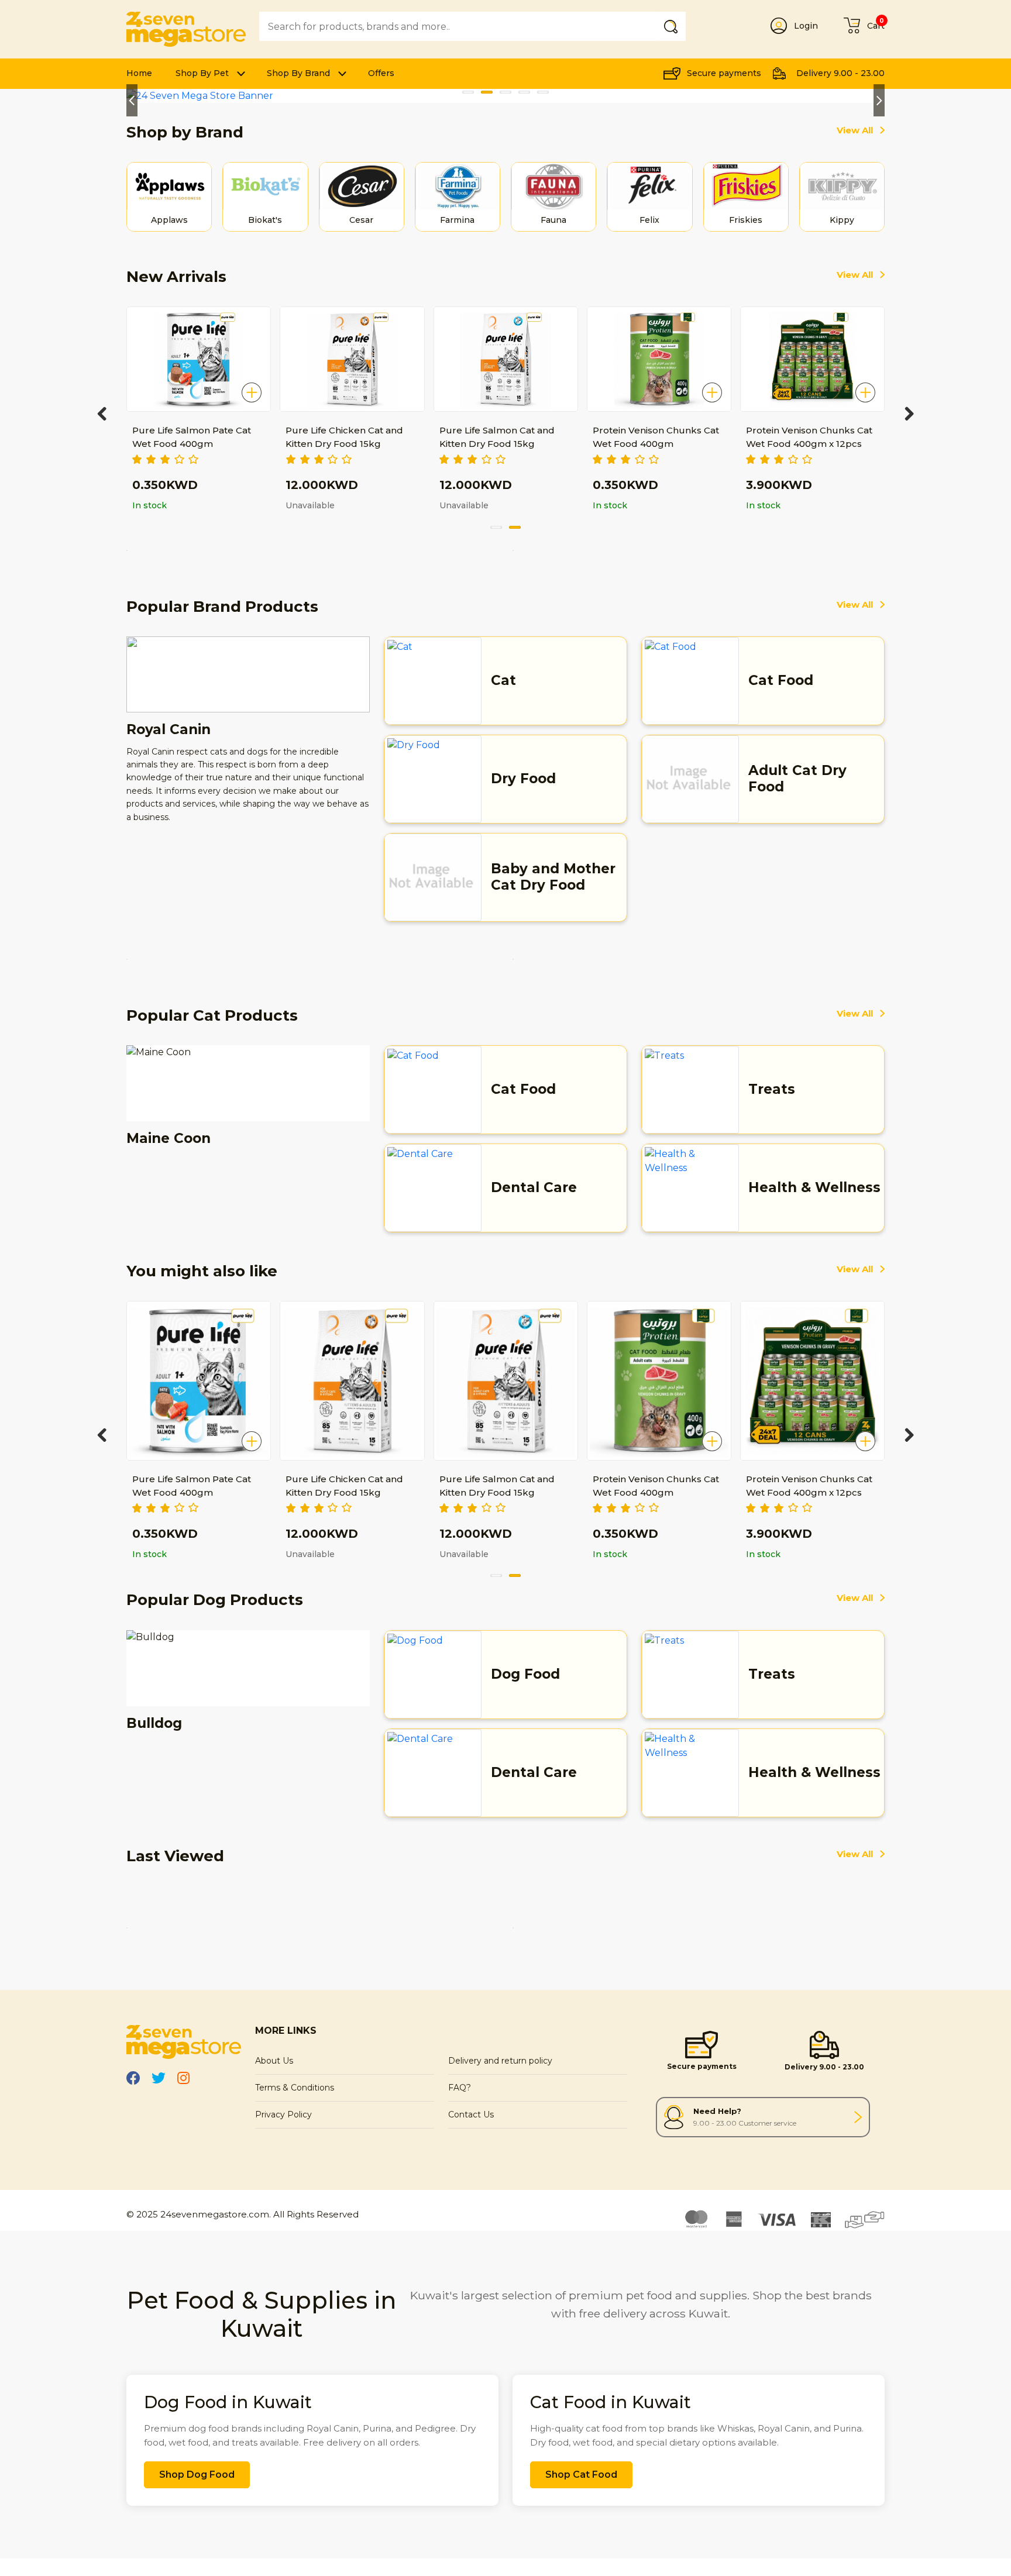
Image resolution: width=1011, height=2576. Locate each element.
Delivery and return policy (500, 2061)
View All (855, 130)
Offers (381, 73)
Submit (673, 26)
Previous (132, 100)
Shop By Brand (298, 73)
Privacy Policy (283, 2114)
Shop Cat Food (581, 2475)
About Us (274, 2061)
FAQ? (460, 2088)
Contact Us (471, 2114)
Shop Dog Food (197, 2475)
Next (879, 100)
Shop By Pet (202, 73)
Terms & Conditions (295, 2088)
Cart (876, 26)
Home (139, 73)
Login (806, 26)
